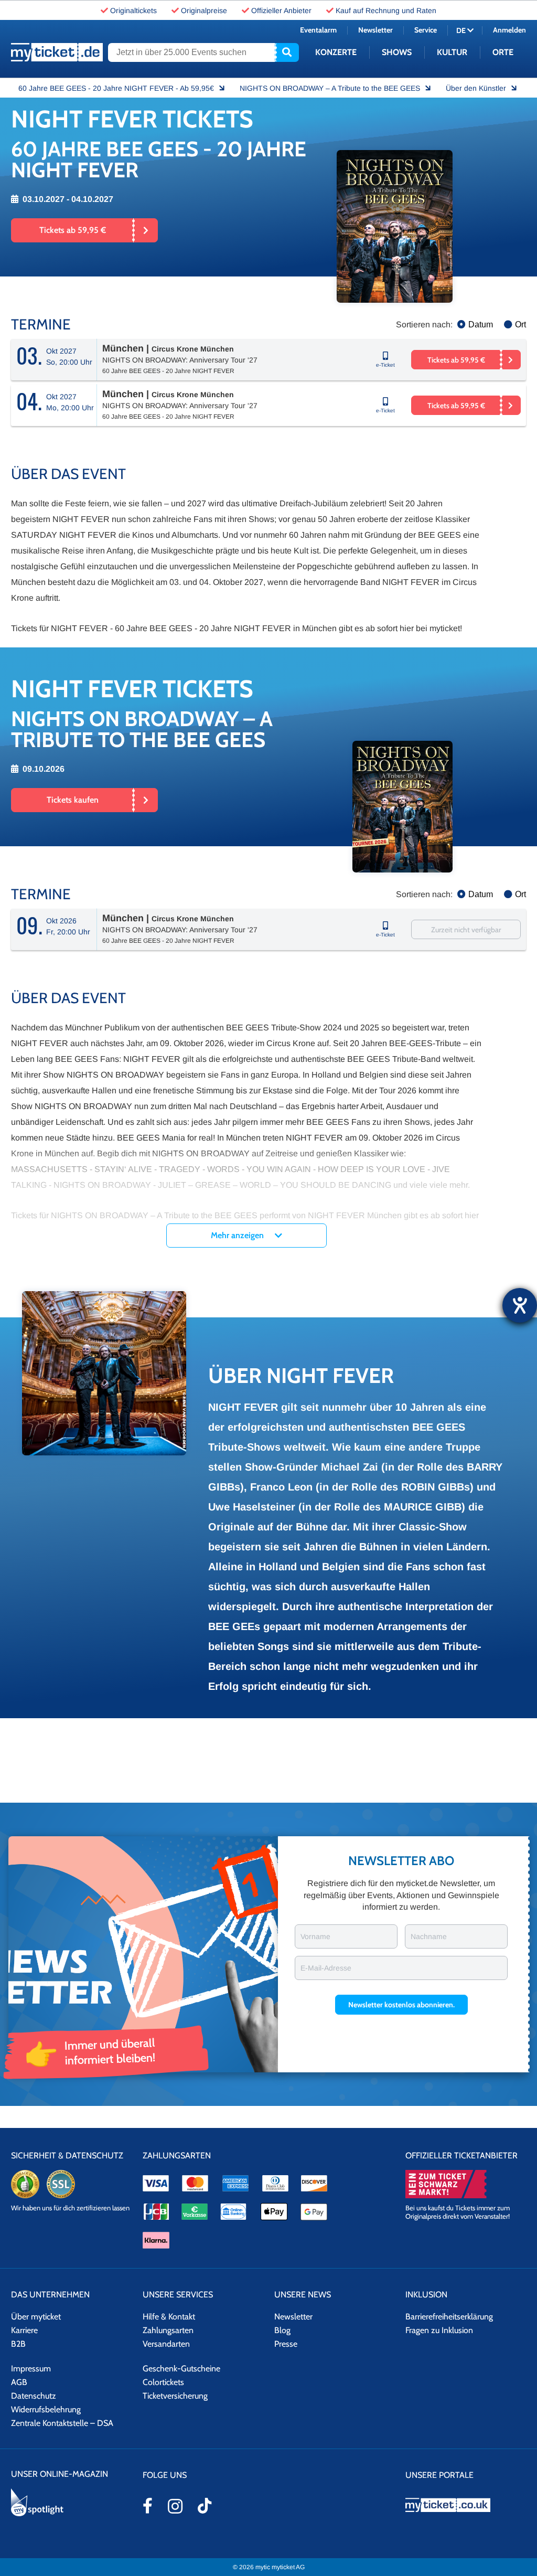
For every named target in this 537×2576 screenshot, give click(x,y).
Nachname (429, 1281)
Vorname (315, 1281)
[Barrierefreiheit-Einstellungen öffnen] (520, 1305)
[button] (401, 1349)
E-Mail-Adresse (326, 1312)
